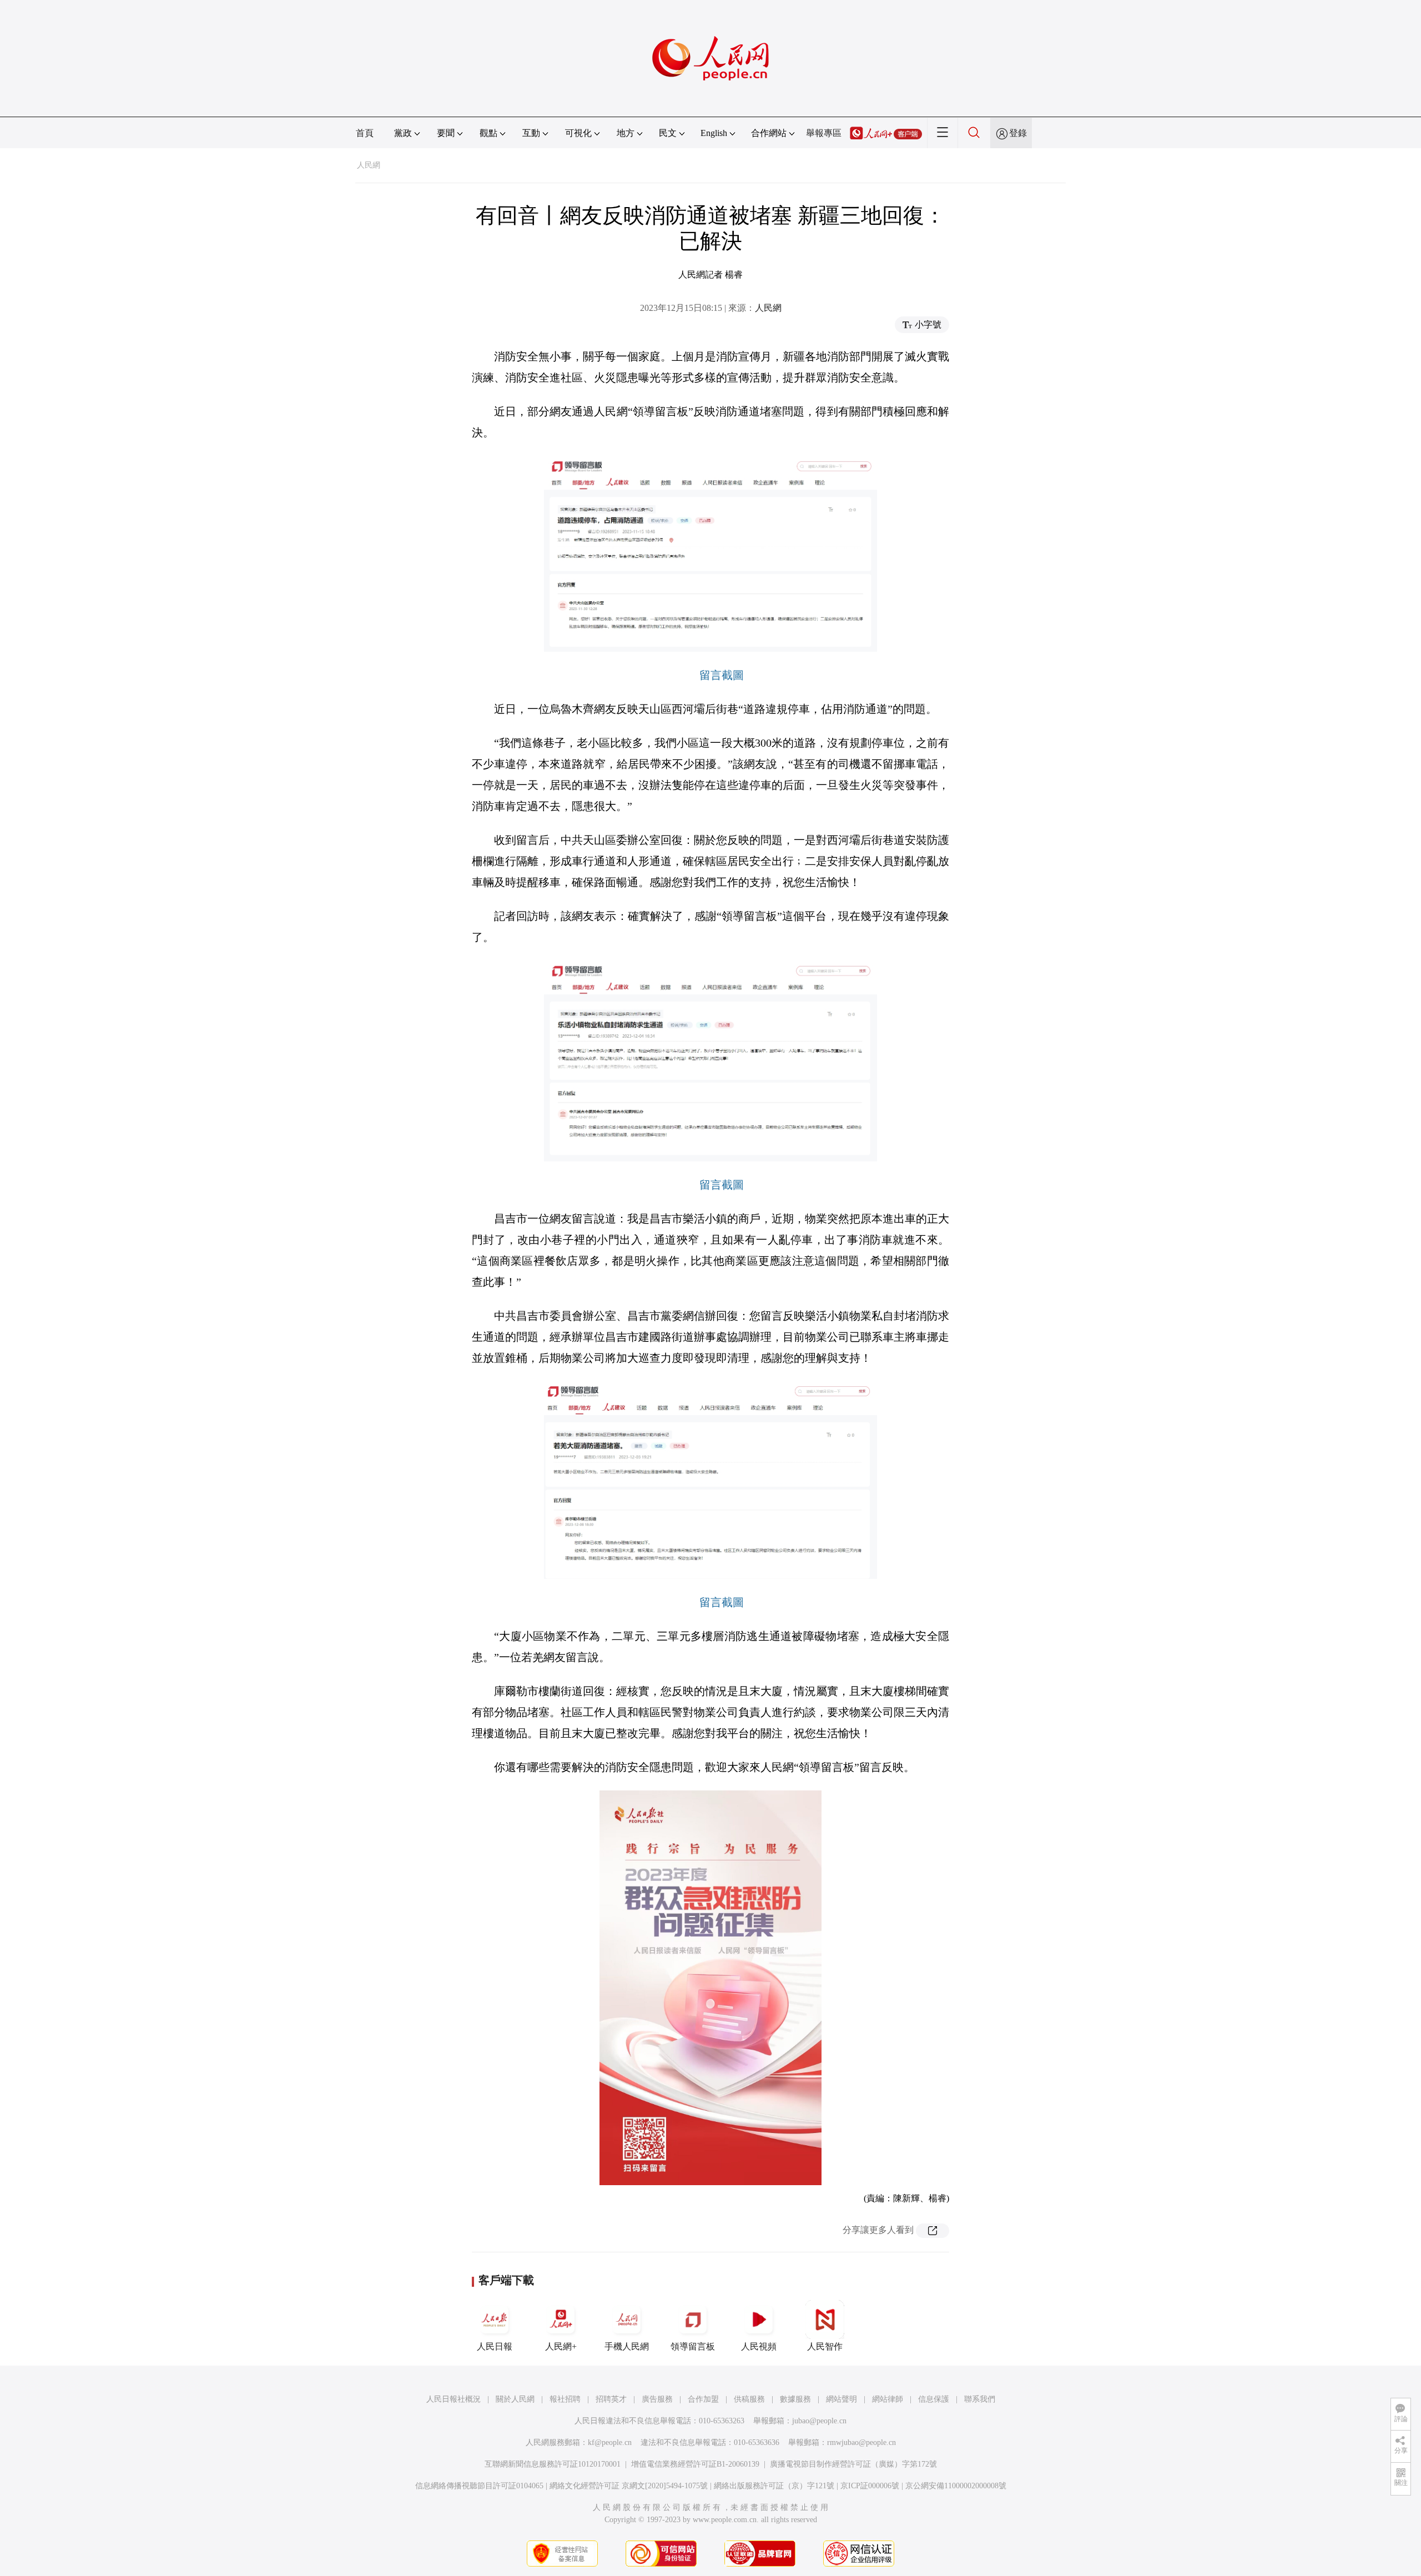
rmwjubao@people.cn (861, 2442)
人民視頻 (759, 2346)
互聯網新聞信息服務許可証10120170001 (553, 2464)
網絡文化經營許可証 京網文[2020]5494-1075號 (629, 2486)
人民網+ (561, 2346)
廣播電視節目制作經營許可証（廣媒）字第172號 (853, 2464)
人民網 (369, 165)
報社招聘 (565, 2399)
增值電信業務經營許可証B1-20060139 (695, 2464)
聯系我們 (980, 2399)
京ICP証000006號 (870, 2486)
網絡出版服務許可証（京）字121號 (774, 2486)
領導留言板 (693, 2346)
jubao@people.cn (819, 2421)
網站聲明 (841, 2399)
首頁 (365, 133)
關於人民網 (515, 2399)
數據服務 (795, 2399)
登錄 (1018, 133)
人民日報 (495, 2346)
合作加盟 (703, 2399)
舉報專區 (824, 133)
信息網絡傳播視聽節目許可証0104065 (479, 2486)
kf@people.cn (610, 2442)
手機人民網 (627, 2346)
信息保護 (934, 2399)
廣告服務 (657, 2399)
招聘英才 (611, 2399)
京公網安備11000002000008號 (956, 2486)
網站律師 (888, 2399)
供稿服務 (749, 2399)
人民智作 (825, 2346)
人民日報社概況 (453, 2399)
